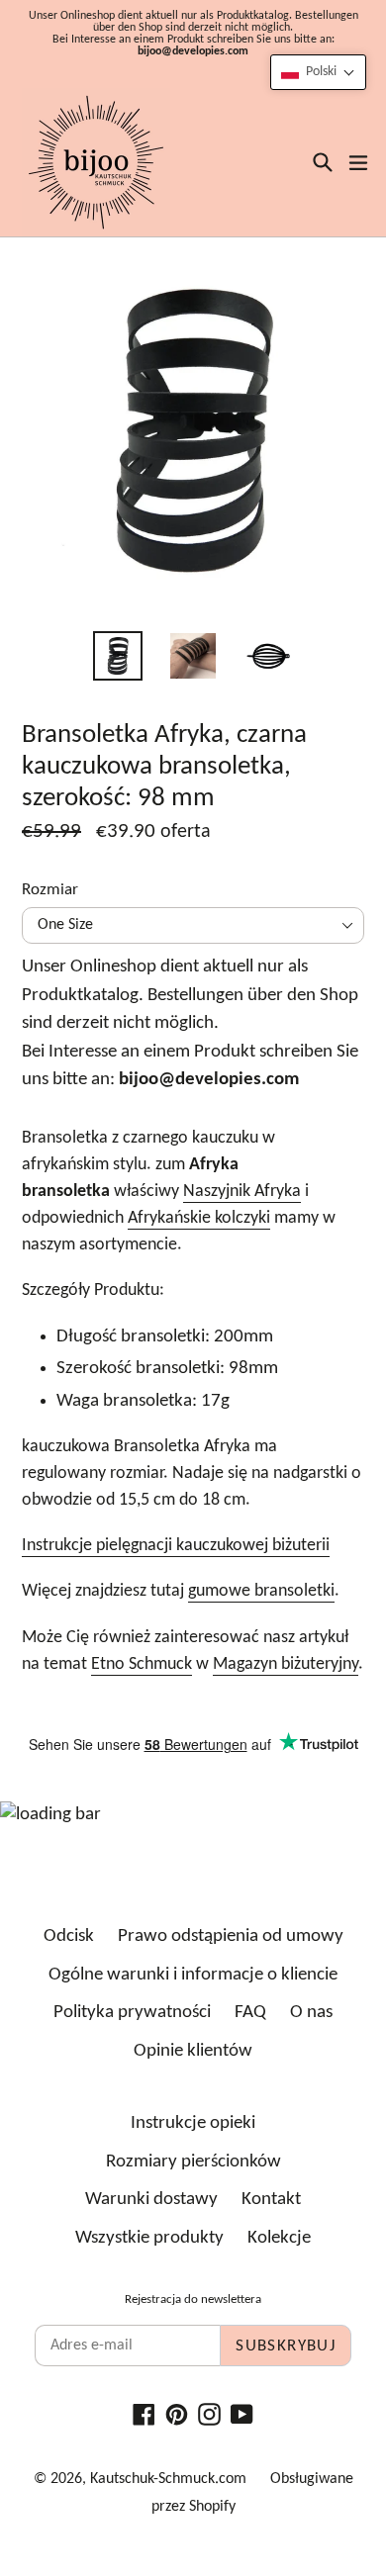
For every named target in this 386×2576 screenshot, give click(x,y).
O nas (311, 2013)
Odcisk (69, 1936)
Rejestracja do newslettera (193, 2300)
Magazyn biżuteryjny (286, 1664)
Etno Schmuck (142, 1664)
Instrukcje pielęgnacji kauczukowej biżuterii (176, 1546)
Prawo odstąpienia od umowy (231, 1936)
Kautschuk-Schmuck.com (168, 2479)
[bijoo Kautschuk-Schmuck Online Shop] (96, 162)
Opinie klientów (193, 2051)
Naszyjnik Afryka (242, 1192)
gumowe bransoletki (261, 1591)
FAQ (250, 2013)
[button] (318, 72)
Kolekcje (279, 2238)
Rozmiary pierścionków (193, 2162)
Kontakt (271, 2200)
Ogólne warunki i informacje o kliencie (193, 1975)
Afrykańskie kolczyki (199, 1218)
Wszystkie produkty (149, 2238)
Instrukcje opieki (193, 2123)
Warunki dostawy (151, 2200)
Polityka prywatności (132, 2013)
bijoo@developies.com (193, 51)
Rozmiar (50, 890)
